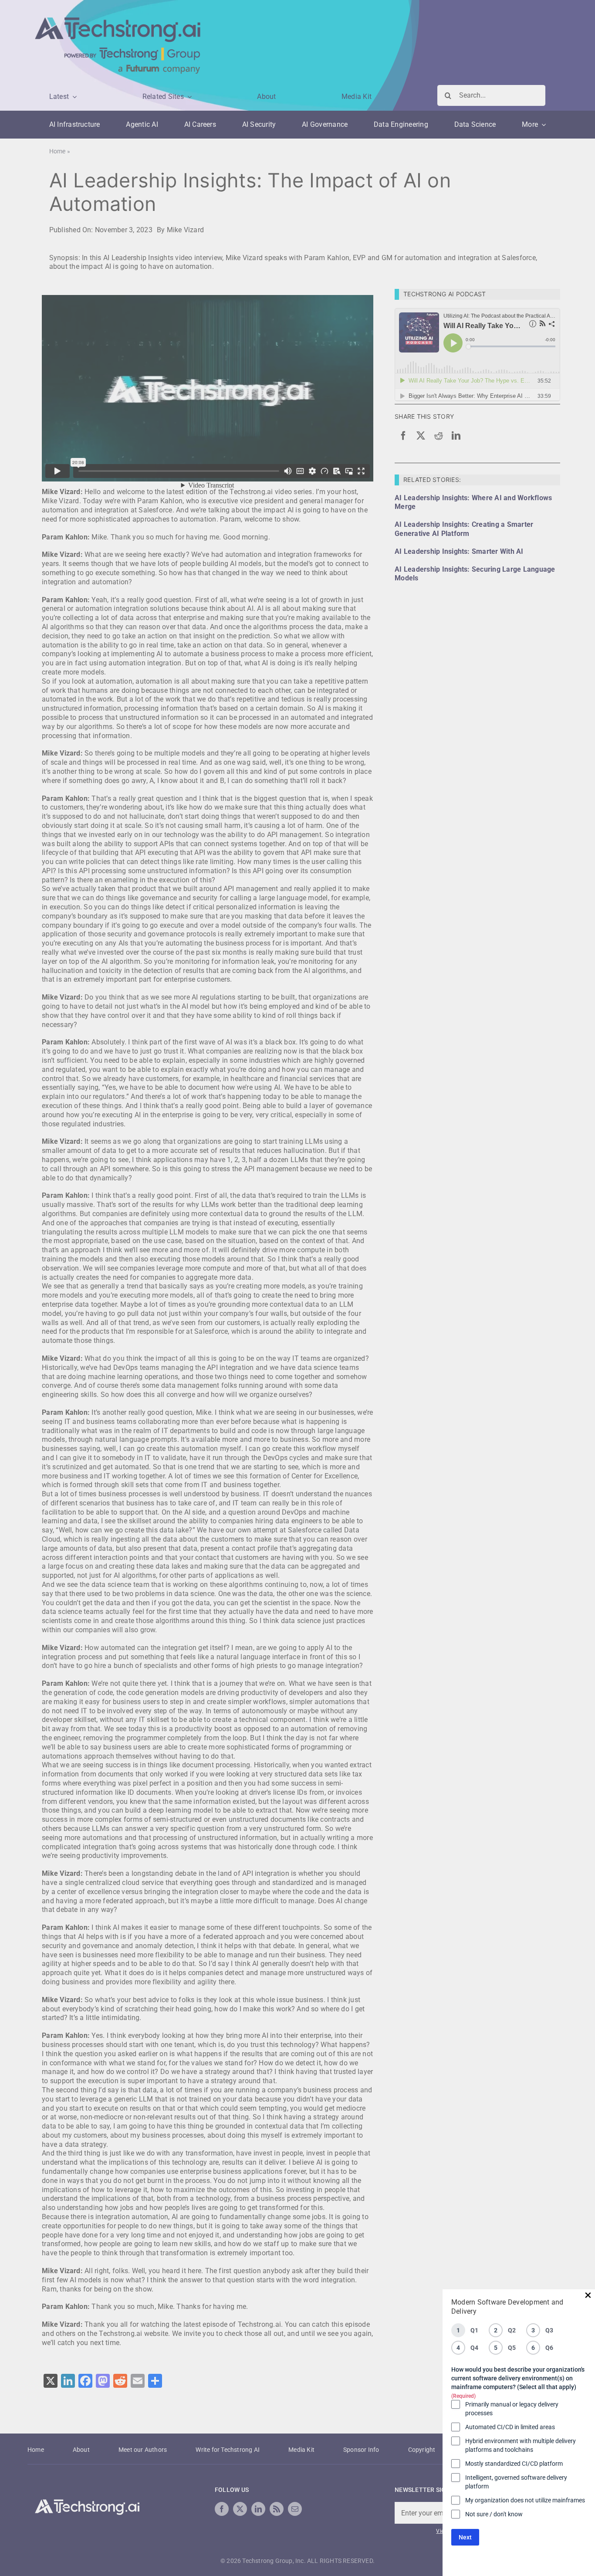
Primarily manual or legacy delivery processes (512, 2409)
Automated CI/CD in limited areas (510, 2427)
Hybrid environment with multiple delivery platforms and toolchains (521, 2445)
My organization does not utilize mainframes (525, 2500)
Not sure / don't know (494, 2514)
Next (465, 2537)
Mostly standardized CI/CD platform (514, 2464)
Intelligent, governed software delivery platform (516, 2482)
